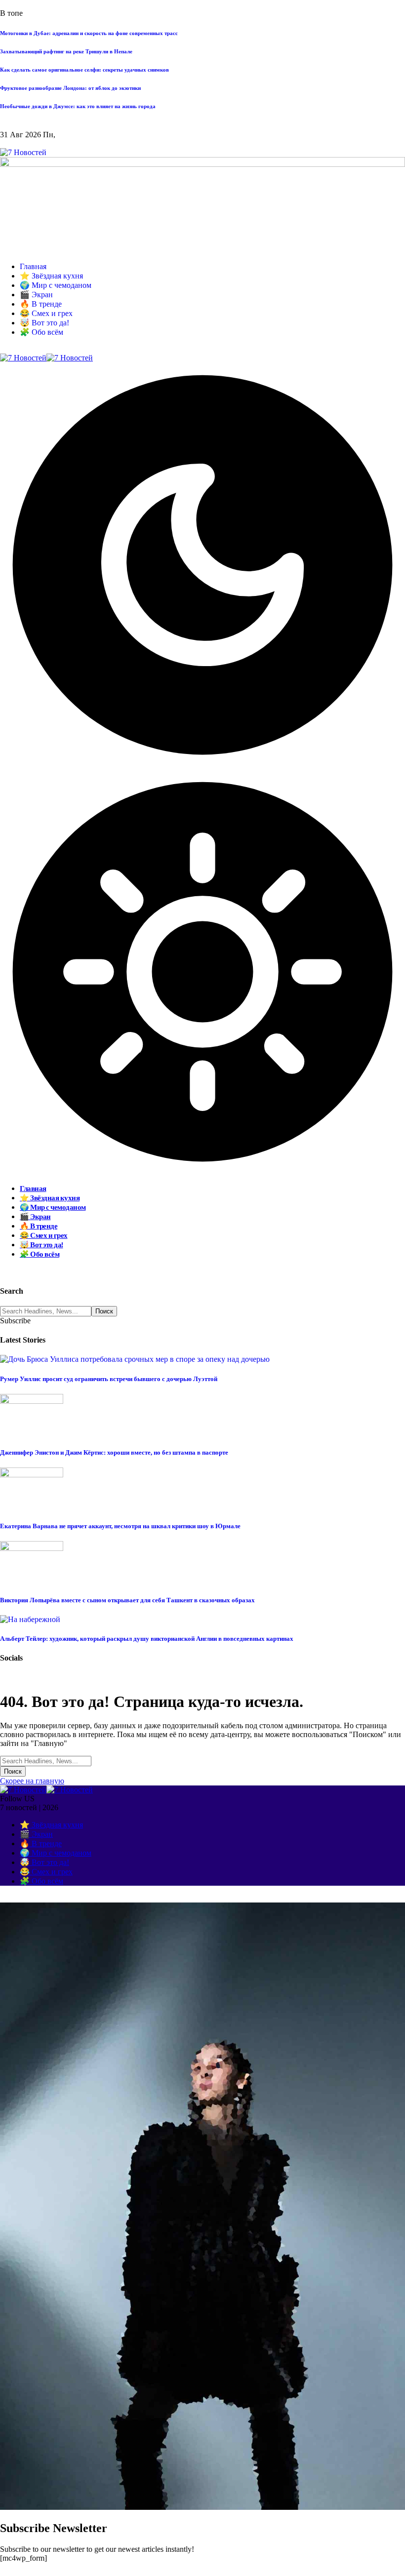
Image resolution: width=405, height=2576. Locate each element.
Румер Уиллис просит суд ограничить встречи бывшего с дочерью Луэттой (109, 1379)
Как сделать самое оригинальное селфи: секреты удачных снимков (84, 70)
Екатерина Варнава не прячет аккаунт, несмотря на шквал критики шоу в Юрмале (120, 1526)
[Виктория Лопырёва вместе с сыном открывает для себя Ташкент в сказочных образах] (32, 1548)
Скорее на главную (32, 1781)
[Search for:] (46, 1761)
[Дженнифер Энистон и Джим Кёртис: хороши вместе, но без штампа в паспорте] (32, 1401)
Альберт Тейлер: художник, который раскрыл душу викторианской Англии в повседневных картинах (147, 1639)
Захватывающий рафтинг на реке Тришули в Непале (66, 51)
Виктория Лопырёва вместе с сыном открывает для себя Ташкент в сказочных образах (127, 1600)
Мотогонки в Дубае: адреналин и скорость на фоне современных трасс (89, 33)
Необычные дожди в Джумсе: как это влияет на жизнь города (78, 106)
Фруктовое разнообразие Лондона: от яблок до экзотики (70, 88)
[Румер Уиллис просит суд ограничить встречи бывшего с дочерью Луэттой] (135, 1359)
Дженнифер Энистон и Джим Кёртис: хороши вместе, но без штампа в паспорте (114, 1452)
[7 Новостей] (46, 358)
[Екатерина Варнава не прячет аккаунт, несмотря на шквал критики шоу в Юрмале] (32, 1475)
